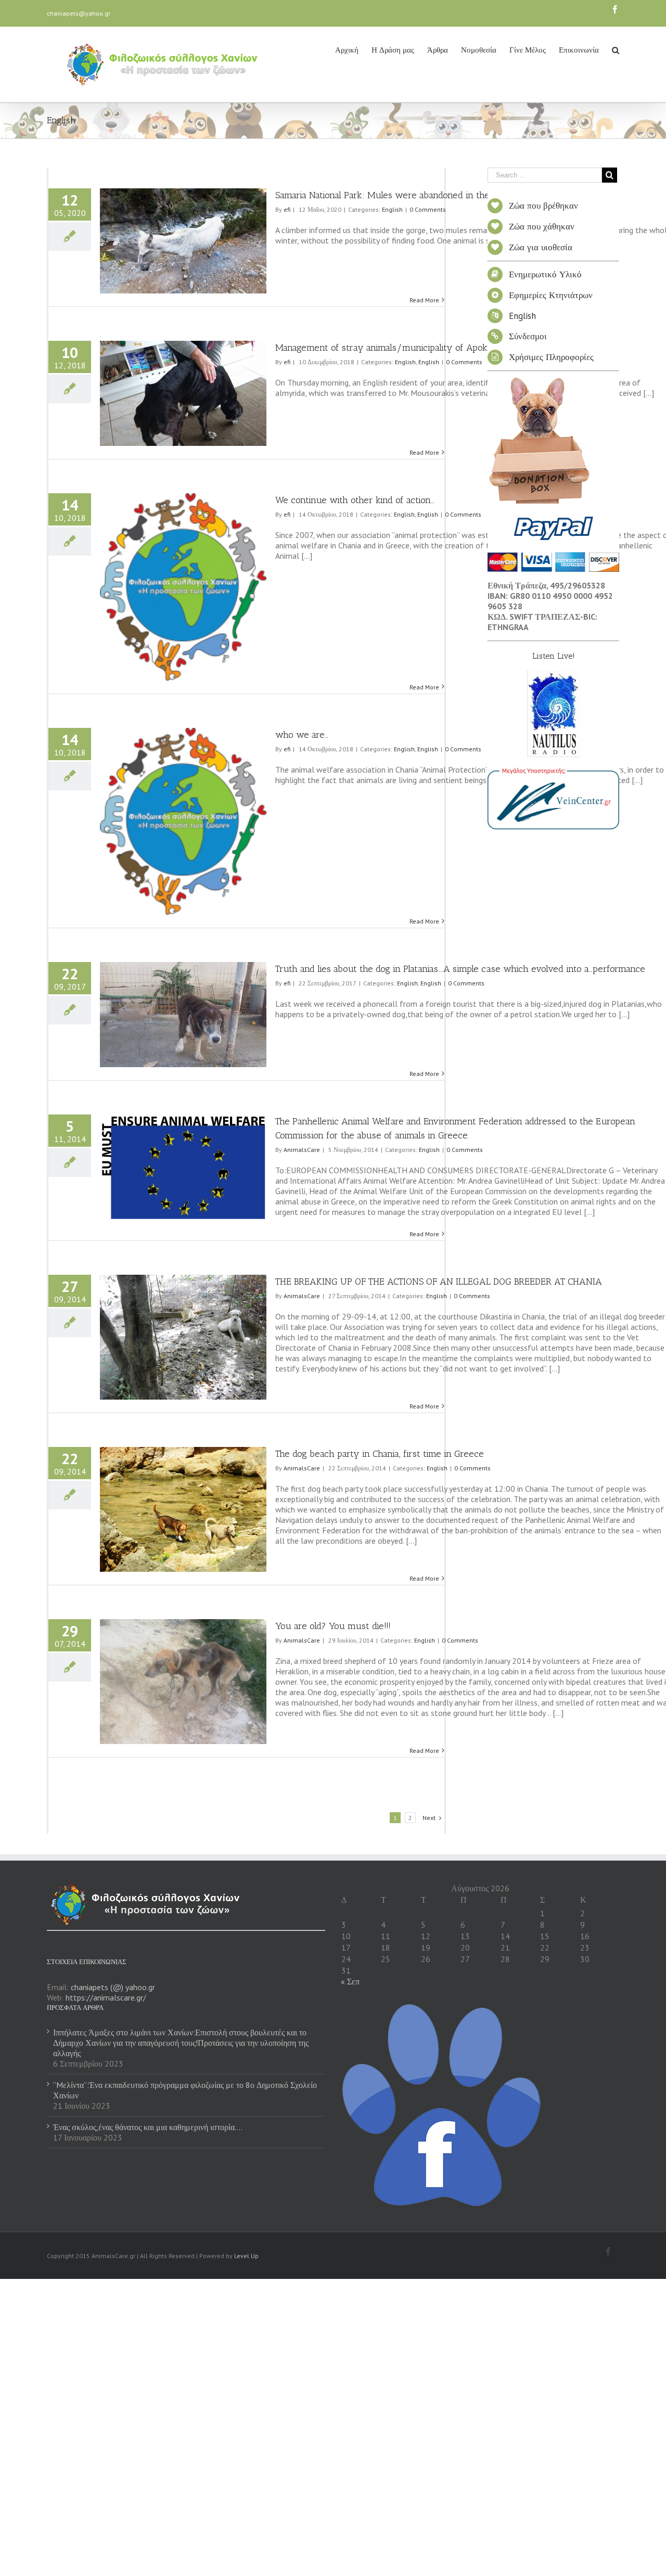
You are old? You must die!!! (333, 1626)
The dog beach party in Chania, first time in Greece (380, 1454)
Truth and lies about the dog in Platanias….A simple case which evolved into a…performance (460, 969)
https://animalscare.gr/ (106, 1997)
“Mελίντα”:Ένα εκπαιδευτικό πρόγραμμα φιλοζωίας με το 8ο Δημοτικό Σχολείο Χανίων (185, 2090)
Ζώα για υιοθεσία (541, 247)
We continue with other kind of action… (355, 500)
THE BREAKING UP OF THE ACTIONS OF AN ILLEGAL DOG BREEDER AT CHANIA (439, 1281)
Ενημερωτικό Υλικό (545, 274)
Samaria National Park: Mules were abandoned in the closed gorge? (412, 195)
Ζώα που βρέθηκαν (543, 206)
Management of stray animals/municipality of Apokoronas (395, 348)
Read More (424, 300)
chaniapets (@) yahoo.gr (113, 1987)
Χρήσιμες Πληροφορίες (551, 357)
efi (287, 209)
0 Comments (428, 209)
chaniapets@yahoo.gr (79, 13)
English (392, 209)
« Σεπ (350, 1981)
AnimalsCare (302, 1150)
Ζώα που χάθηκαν (542, 226)
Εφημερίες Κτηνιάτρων (551, 295)
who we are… (302, 735)
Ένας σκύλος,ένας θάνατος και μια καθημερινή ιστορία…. (148, 2127)
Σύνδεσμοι (528, 336)
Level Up (246, 2256)
